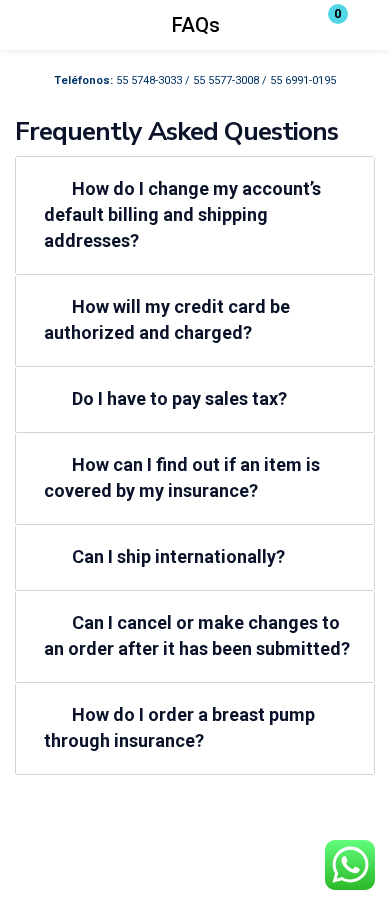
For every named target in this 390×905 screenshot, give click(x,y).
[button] (325, 25)
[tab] (195, 215)
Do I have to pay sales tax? (179, 398)
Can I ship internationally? (178, 556)
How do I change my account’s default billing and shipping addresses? (182, 214)
